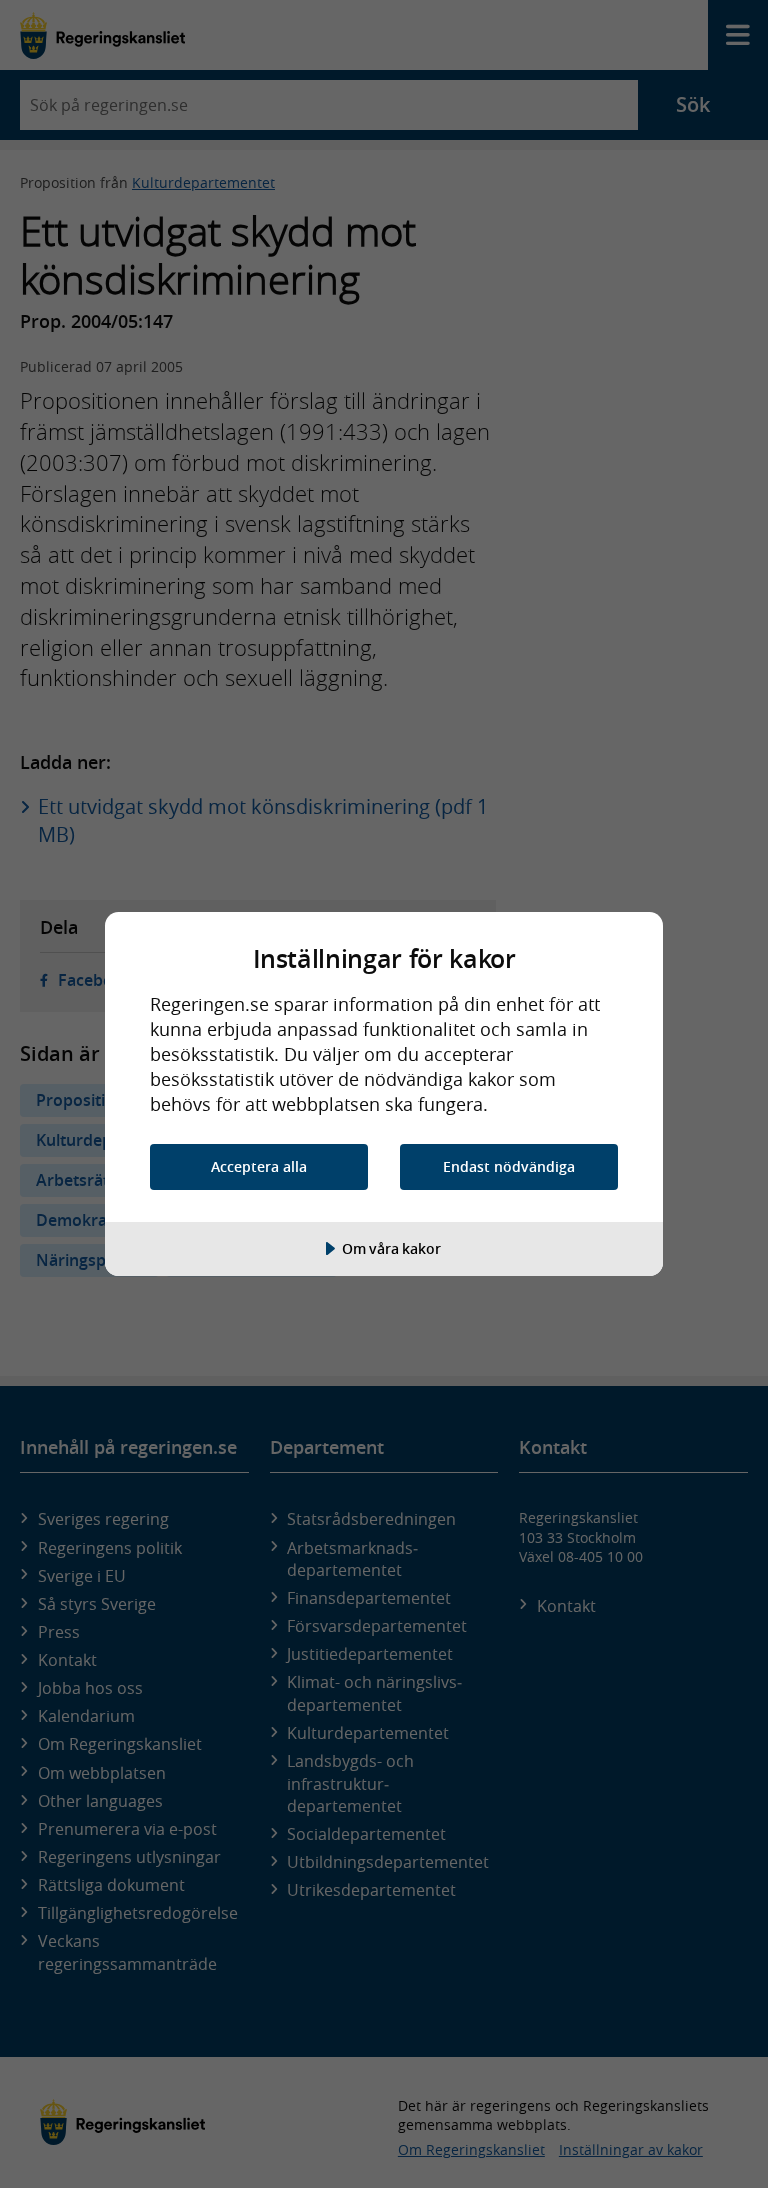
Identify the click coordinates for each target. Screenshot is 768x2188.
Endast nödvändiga (509, 1166)
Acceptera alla (259, 1166)
